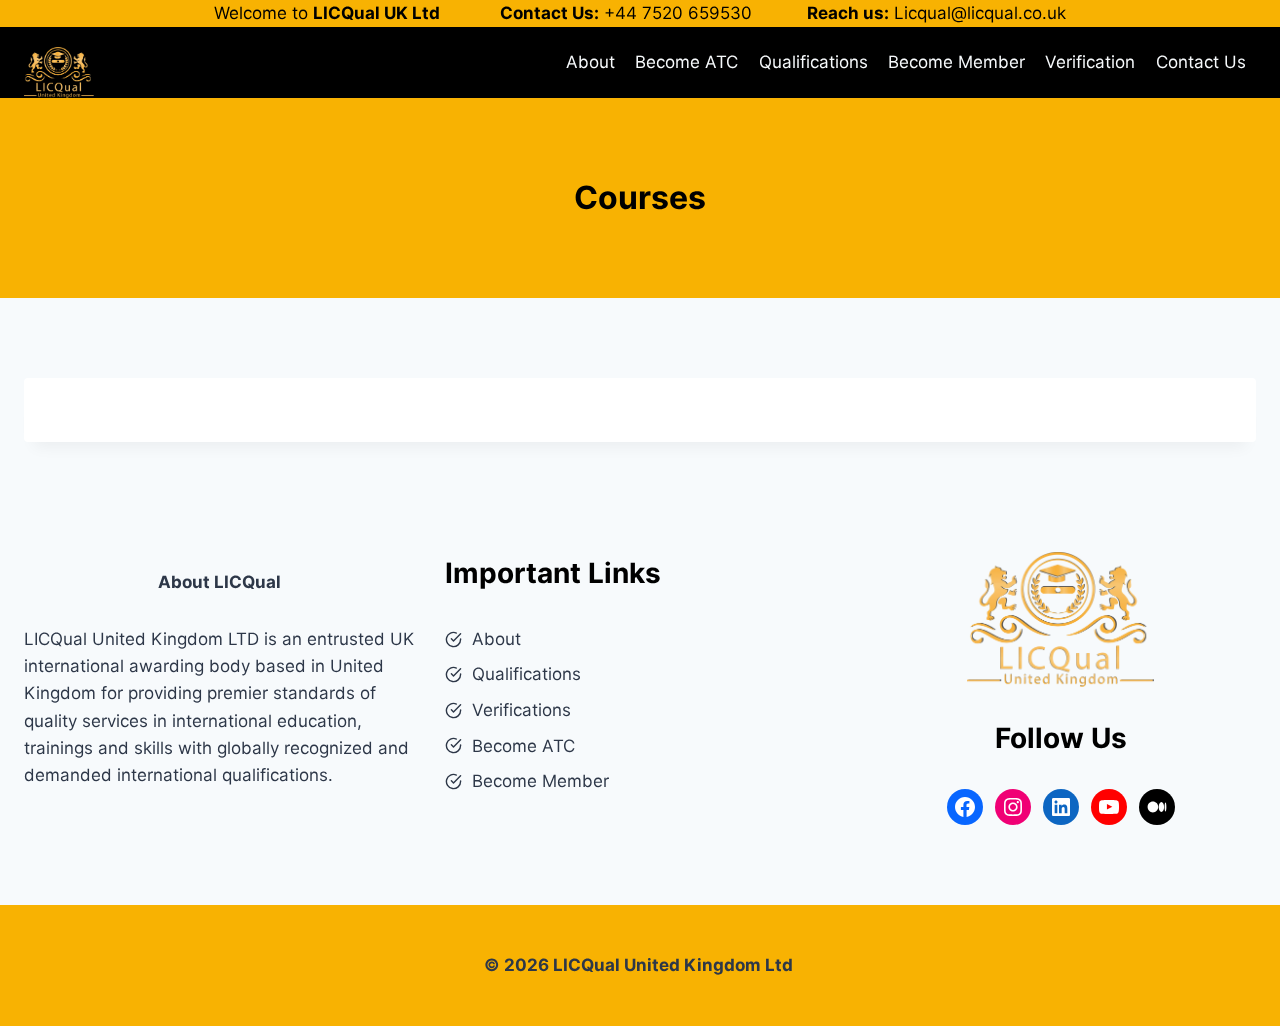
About (590, 62)
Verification (1090, 62)
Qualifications (813, 62)
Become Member (956, 62)
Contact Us (1201, 62)
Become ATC (686, 62)
